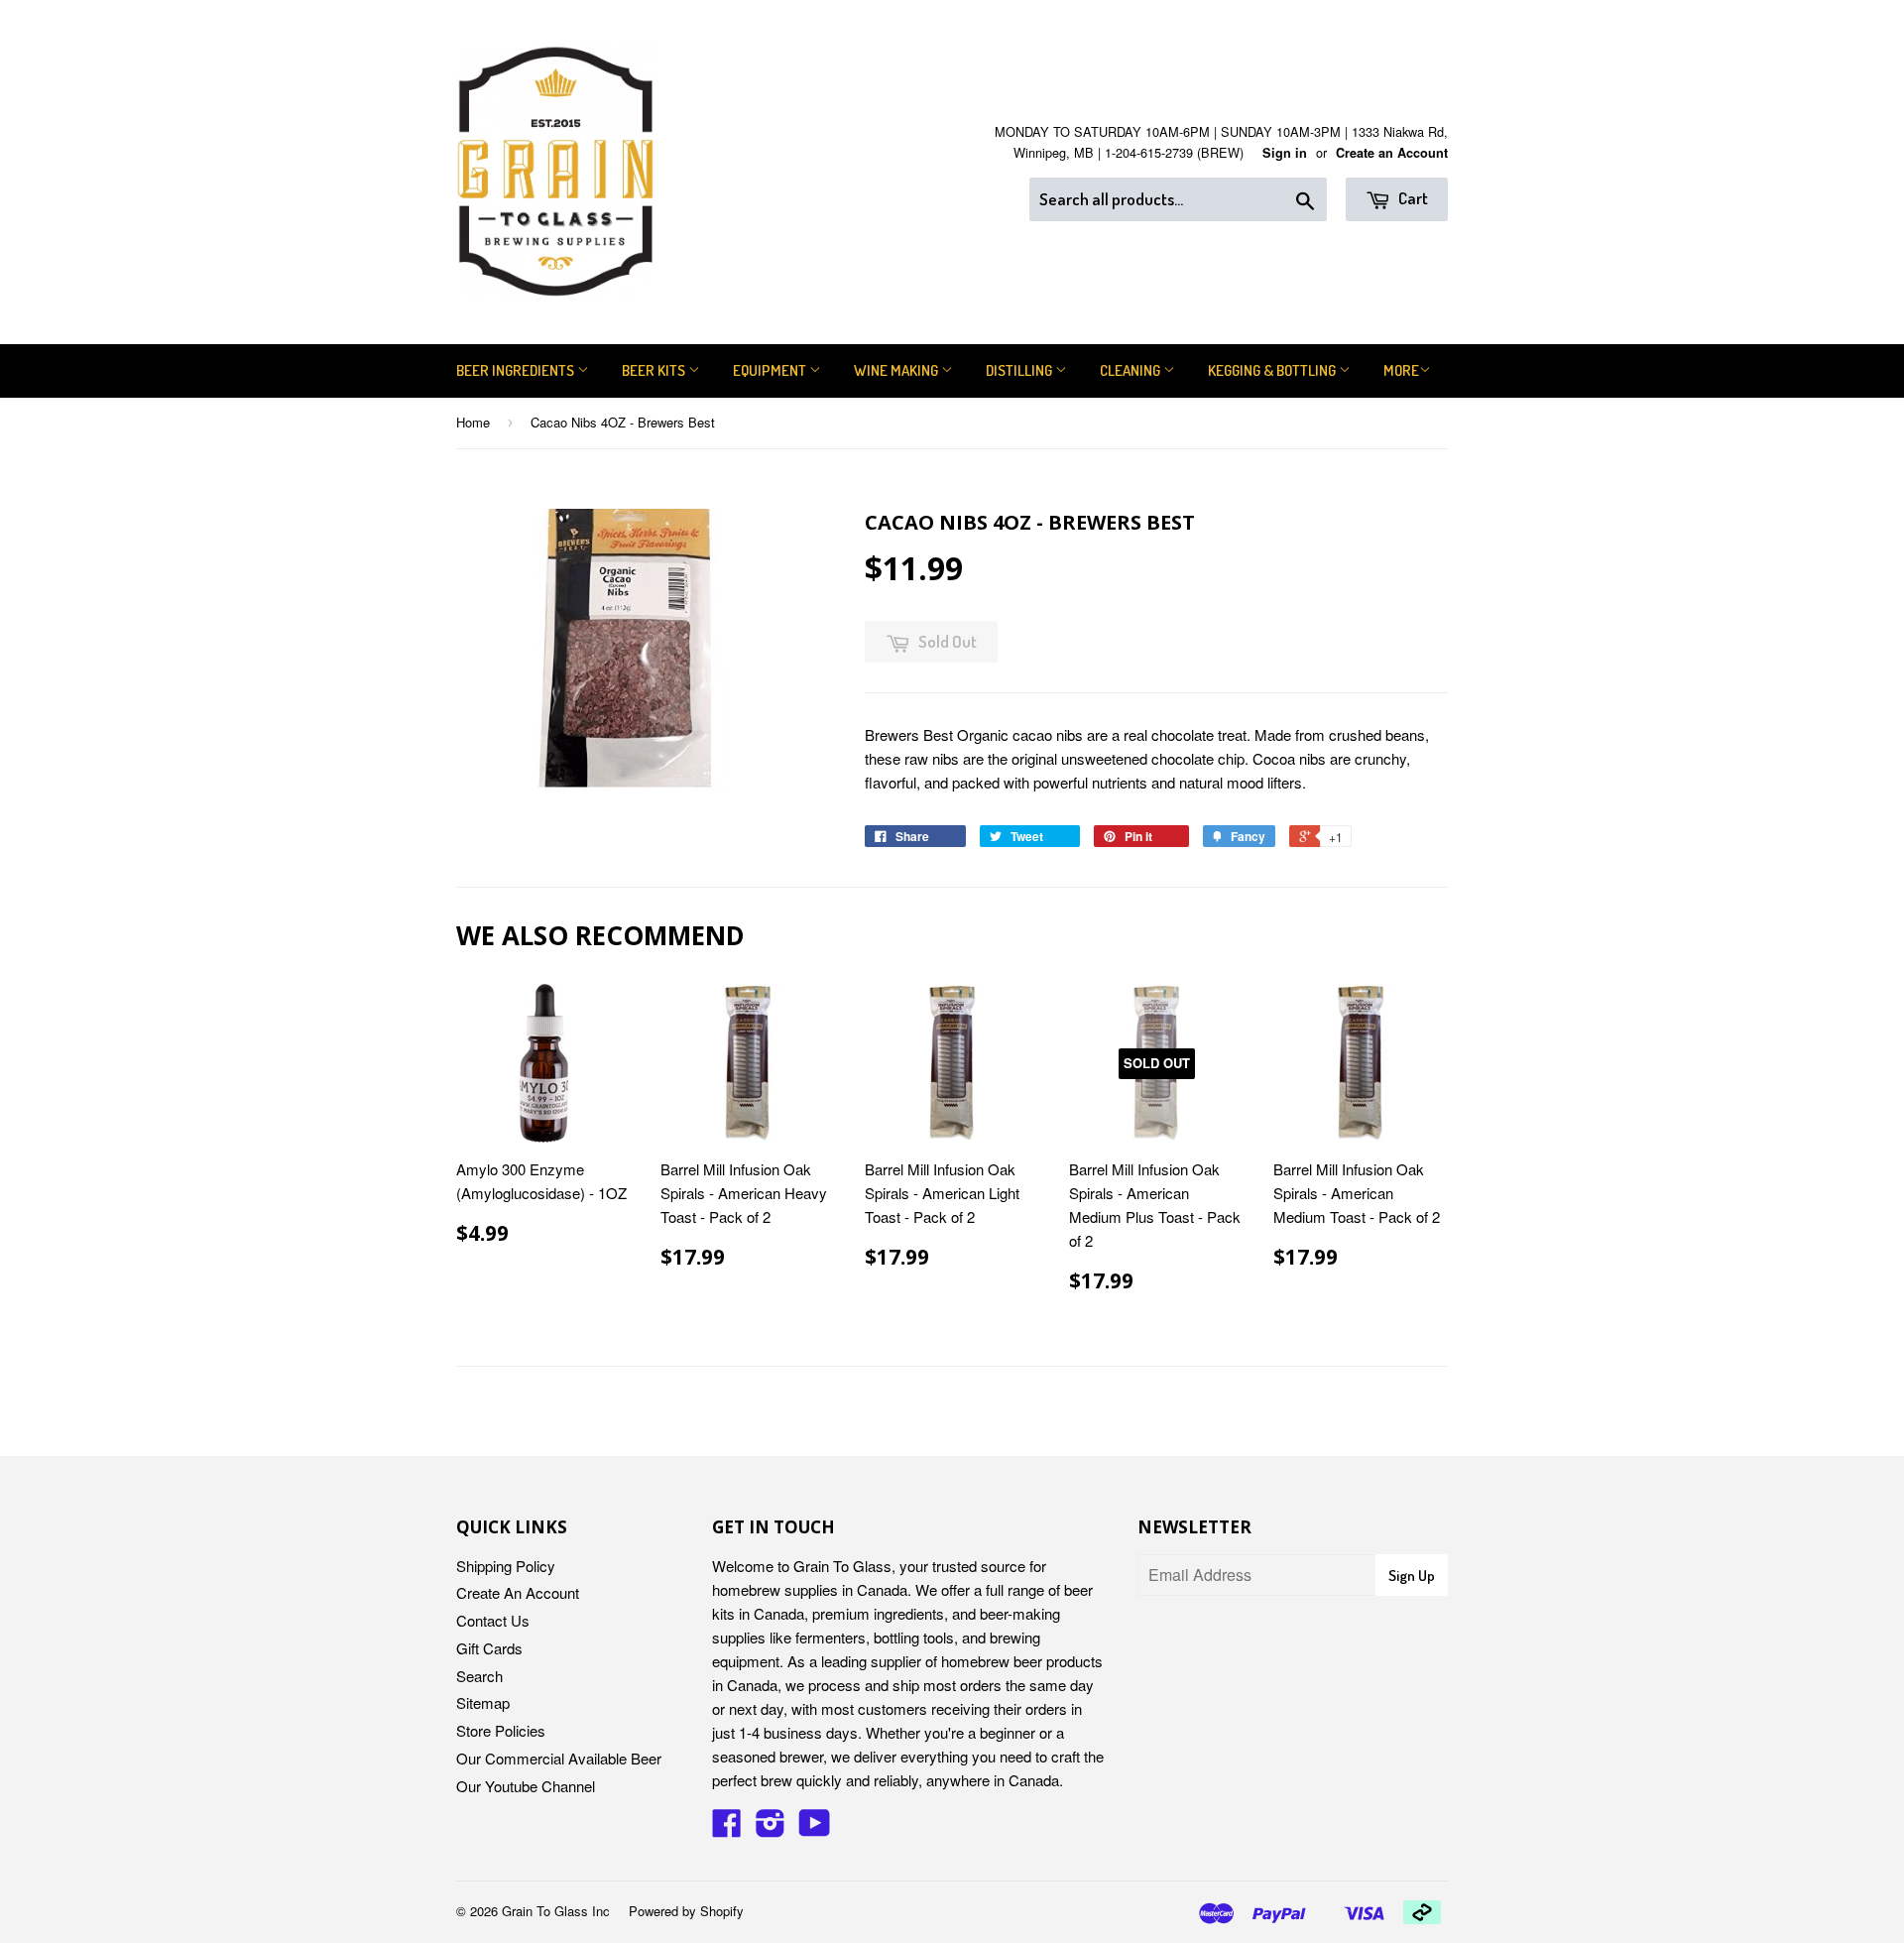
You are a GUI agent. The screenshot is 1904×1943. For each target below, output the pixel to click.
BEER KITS (655, 370)
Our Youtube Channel (526, 1786)
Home (473, 422)
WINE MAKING (897, 370)
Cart (1412, 198)
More (1401, 370)
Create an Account (1392, 153)
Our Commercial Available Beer (559, 1758)
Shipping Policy (506, 1566)
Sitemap (483, 1702)
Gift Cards (489, 1648)
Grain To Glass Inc (556, 1911)
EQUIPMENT (771, 370)
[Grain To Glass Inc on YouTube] (815, 1828)
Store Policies (501, 1730)
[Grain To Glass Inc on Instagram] (771, 1828)
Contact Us (493, 1620)
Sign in (1285, 153)
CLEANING (1131, 370)
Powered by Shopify (686, 1911)
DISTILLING (1020, 370)
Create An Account (518, 1592)
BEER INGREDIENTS (517, 370)
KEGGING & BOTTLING (1273, 370)
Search (479, 1676)
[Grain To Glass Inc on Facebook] (727, 1828)
